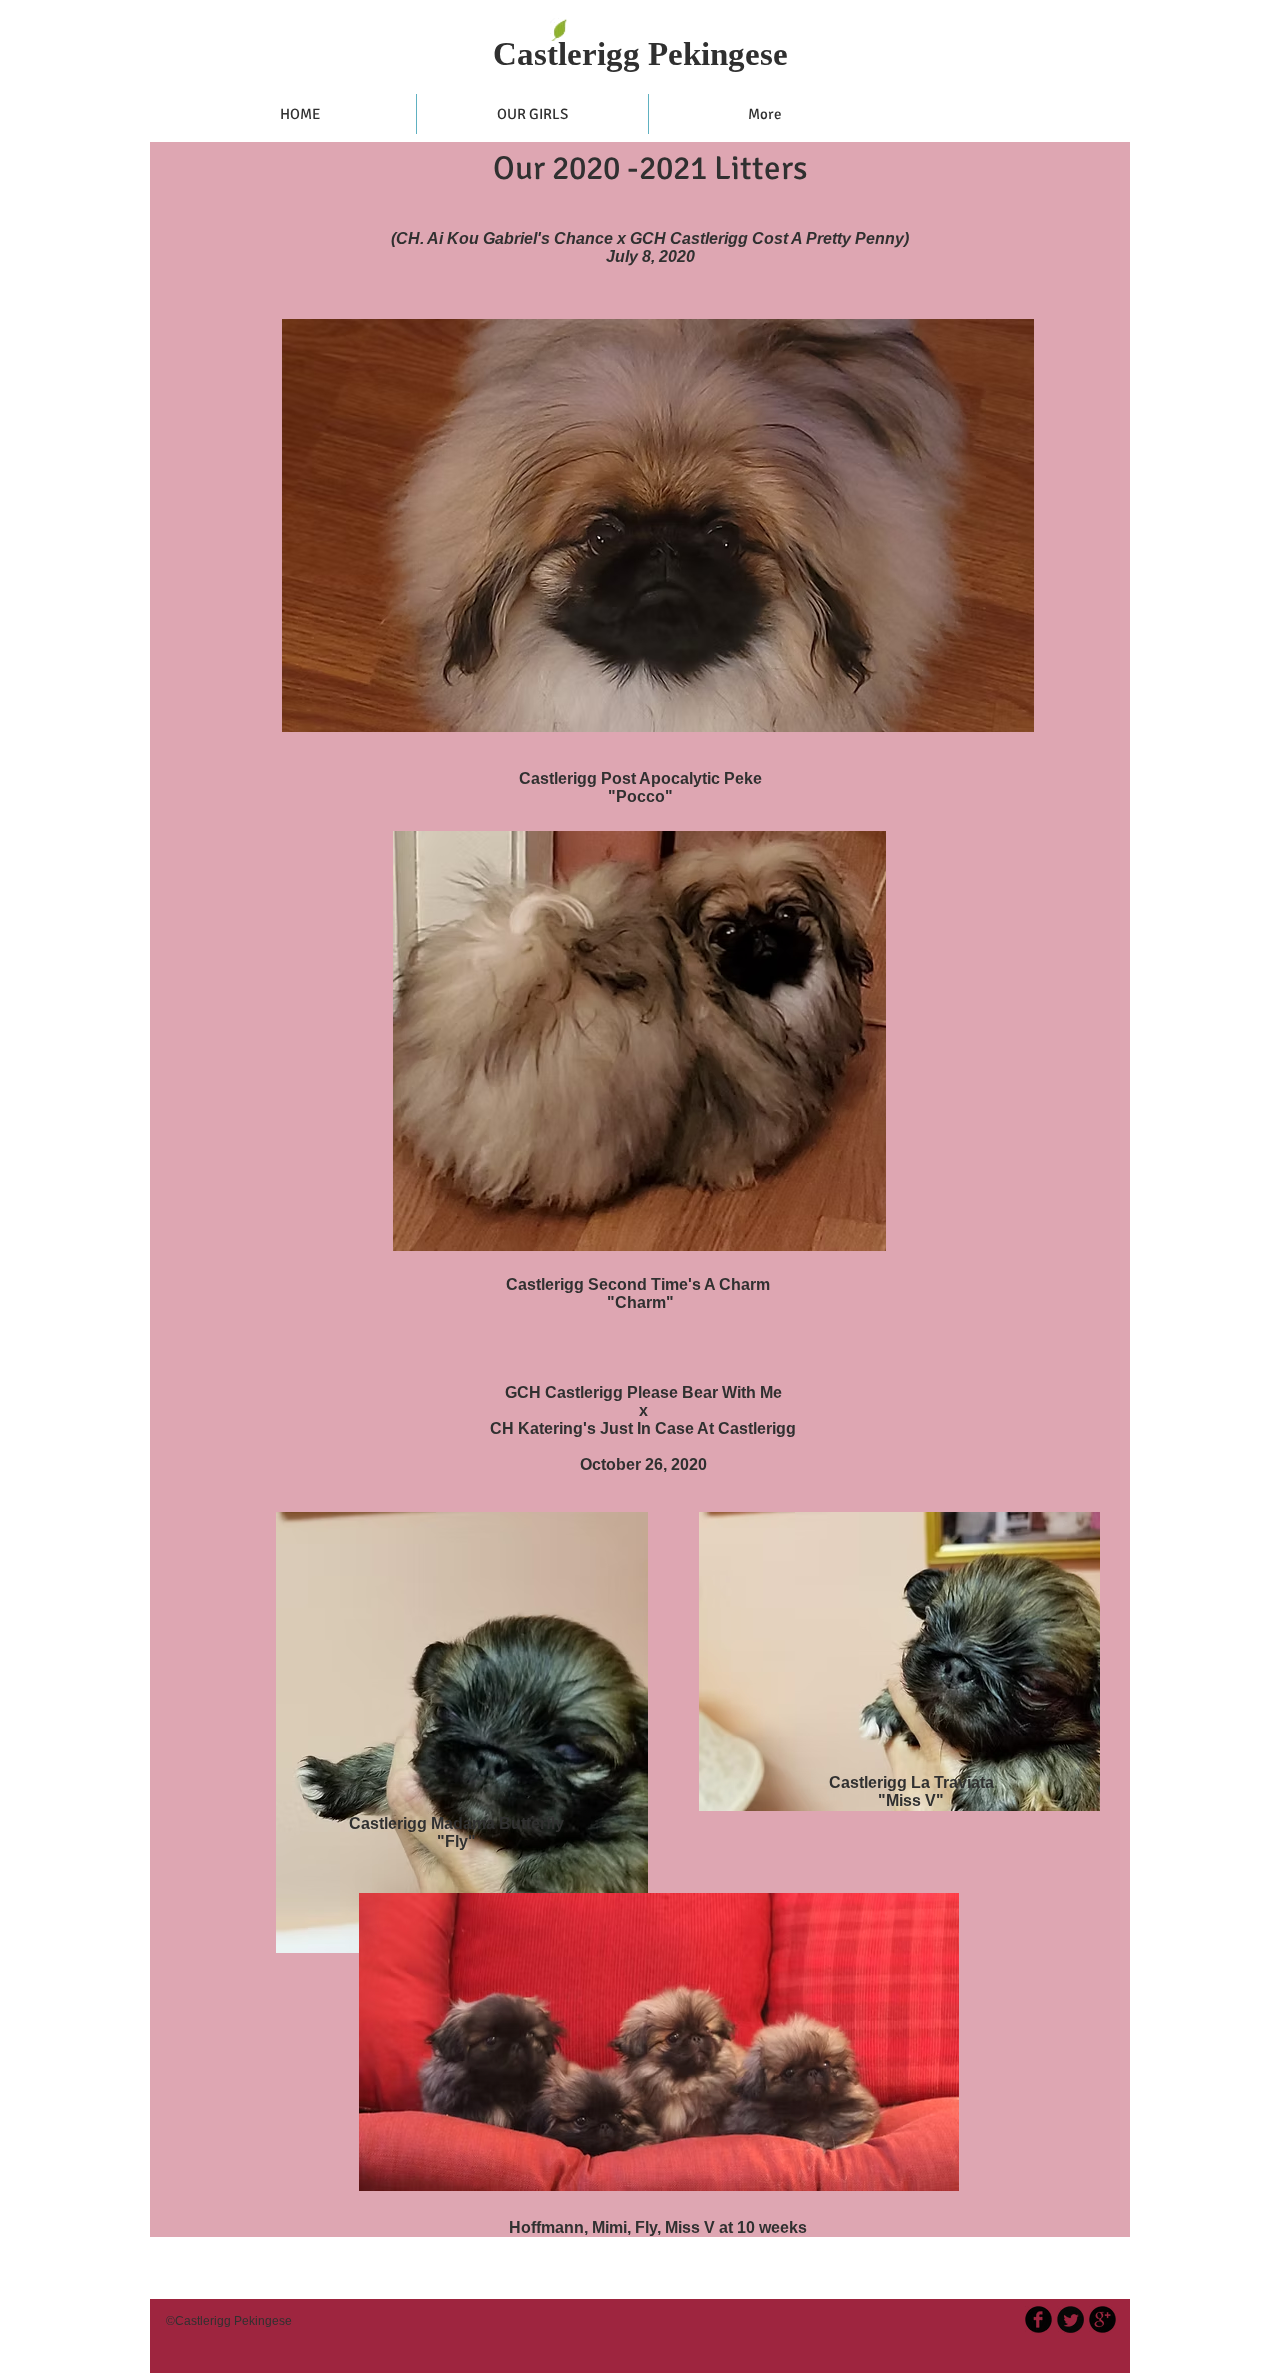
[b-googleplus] (1102, 2319)
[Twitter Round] (1070, 2319)
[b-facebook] (1038, 2319)
